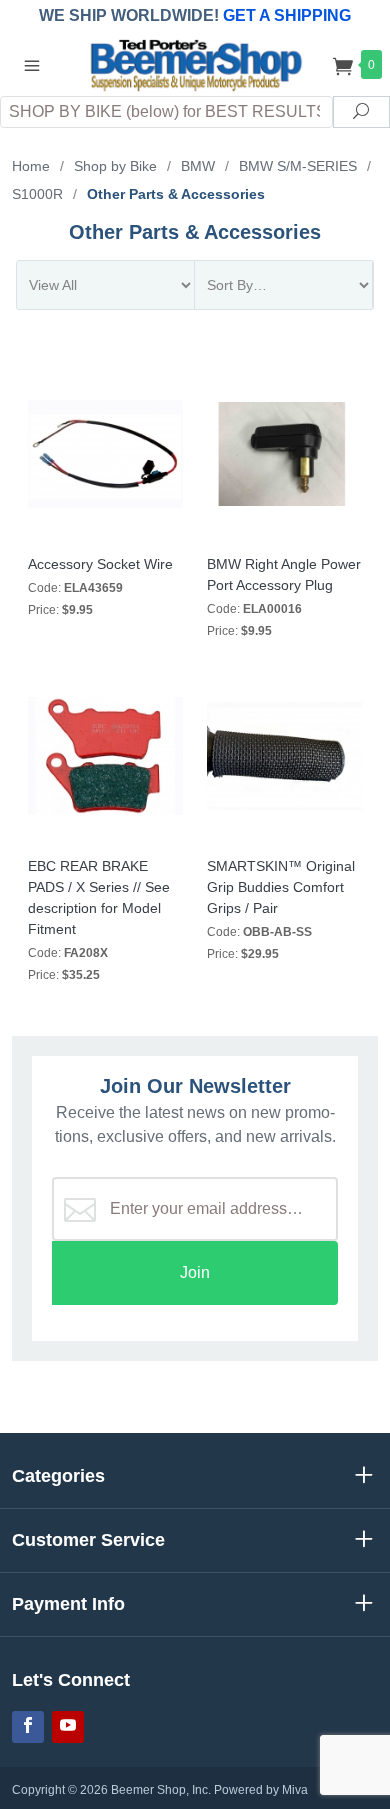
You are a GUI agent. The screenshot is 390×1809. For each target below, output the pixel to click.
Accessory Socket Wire (100, 564)
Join (195, 1272)
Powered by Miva (261, 1790)
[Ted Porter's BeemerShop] (194, 63)
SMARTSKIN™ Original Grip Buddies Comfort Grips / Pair (281, 887)
